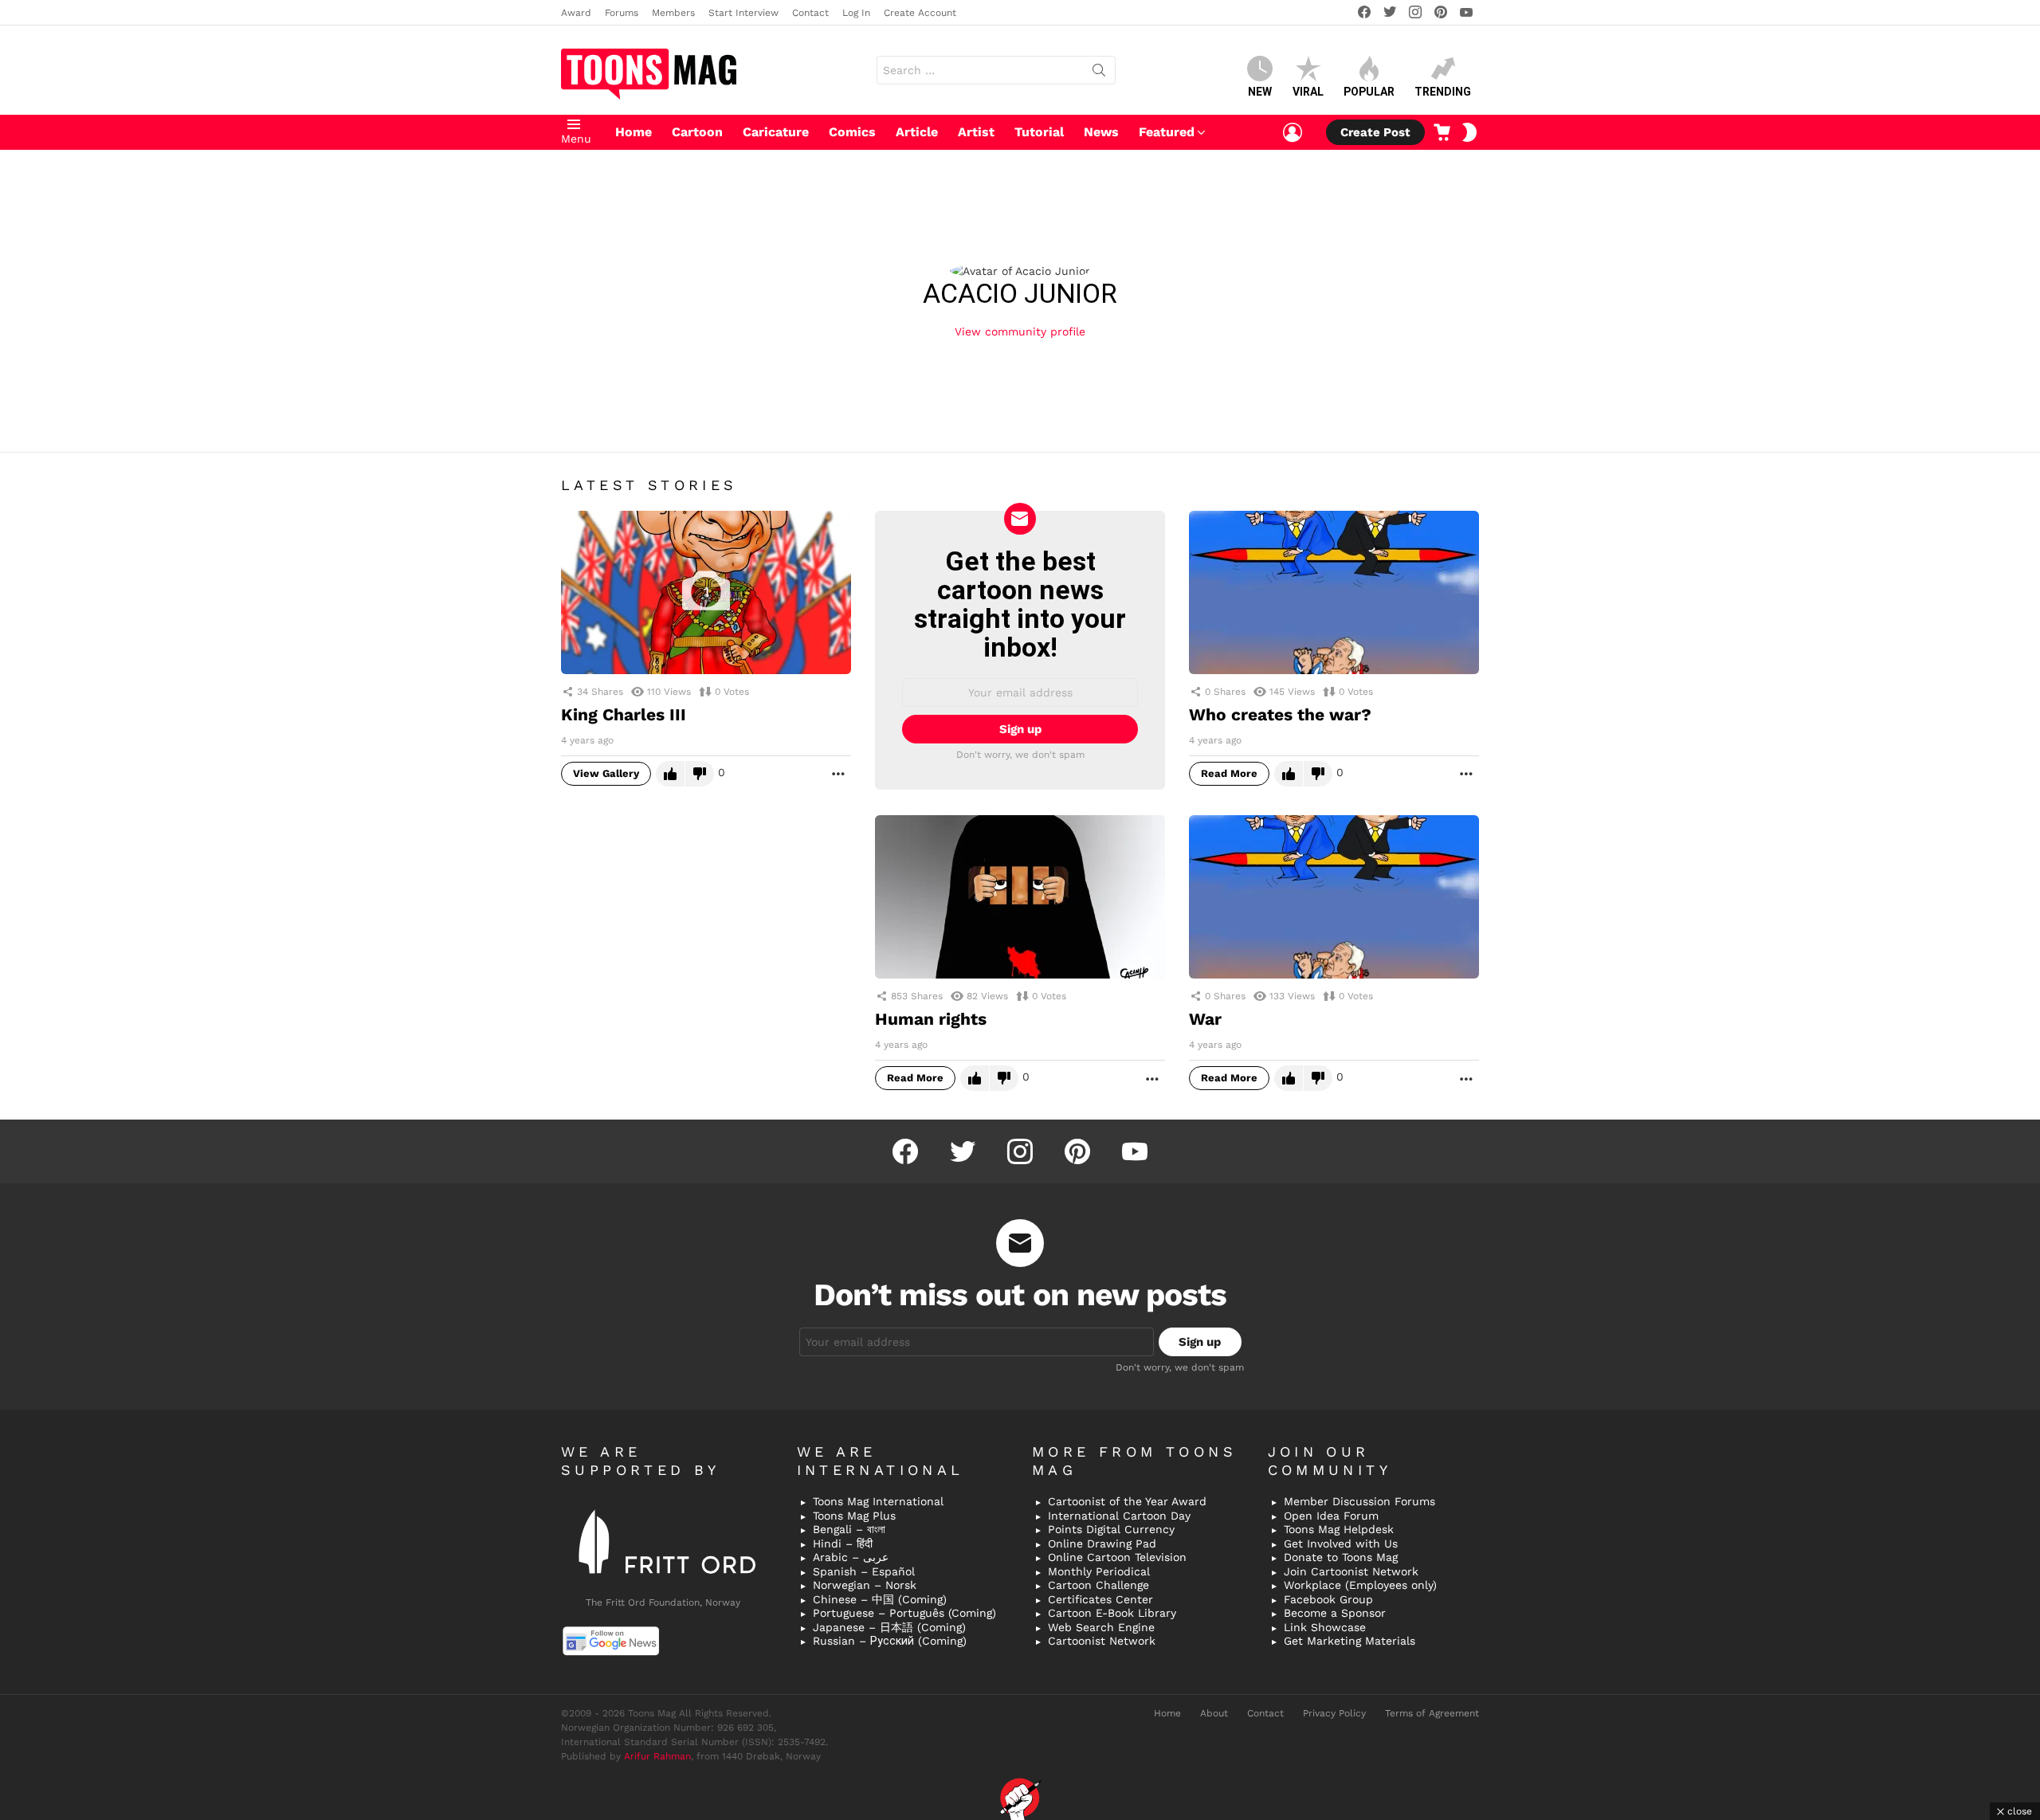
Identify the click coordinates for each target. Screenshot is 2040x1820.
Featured (1167, 132)
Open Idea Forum (1331, 1516)
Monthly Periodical (1099, 1571)
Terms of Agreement (1432, 1713)
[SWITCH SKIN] (1469, 132)
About (1214, 1713)
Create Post (1375, 132)
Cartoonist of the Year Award (1127, 1501)
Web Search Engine (1101, 1627)
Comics (852, 132)
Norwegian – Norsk (865, 1585)
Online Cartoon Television (1117, 1557)
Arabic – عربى (851, 1557)
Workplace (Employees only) (1360, 1585)
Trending (1443, 92)
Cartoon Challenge (1098, 1585)
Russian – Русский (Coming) (890, 1641)
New (1260, 92)
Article (917, 132)
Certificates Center (1100, 1599)
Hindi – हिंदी (843, 1543)
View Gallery (606, 773)
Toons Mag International (878, 1501)
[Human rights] (1020, 897)
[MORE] (838, 774)
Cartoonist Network (1102, 1641)
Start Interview (743, 13)
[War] (1334, 897)
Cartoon (697, 132)
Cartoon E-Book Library (1112, 1613)
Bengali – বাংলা (849, 1529)
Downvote (700, 774)
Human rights (931, 1019)
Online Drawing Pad (1102, 1543)
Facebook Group (1328, 1599)
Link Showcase (1325, 1627)
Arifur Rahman (657, 1756)
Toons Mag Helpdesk (1339, 1529)
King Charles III (624, 714)
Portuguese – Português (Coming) (904, 1613)
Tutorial (1039, 132)
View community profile (1020, 331)
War (1205, 1019)
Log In (856, 13)
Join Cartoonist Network (1351, 1571)
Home (634, 132)
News (1101, 132)
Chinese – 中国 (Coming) (880, 1599)
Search (1099, 73)
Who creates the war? (1280, 714)
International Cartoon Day (1119, 1516)
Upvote (670, 774)
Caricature (776, 132)
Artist (976, 132)
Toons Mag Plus (854, 1516)
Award (576, 13)
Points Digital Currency (1111, 1529)
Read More (1229, 773)
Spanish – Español (864, 1571)
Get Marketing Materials (1350, 1641)
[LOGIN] (1293, 132)
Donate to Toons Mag (1341, 1557)
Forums (622, 13)
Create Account (920, 13)
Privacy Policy (1334, 1713)
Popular (1369, 92)
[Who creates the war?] (1334, 592)
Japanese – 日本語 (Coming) (889, 1627)
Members (673, 13)
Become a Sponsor (1335, 1613)
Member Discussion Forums (1359, 1501)
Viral (1308, 92)
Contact (810, 13)
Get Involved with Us (1341, 1543)
